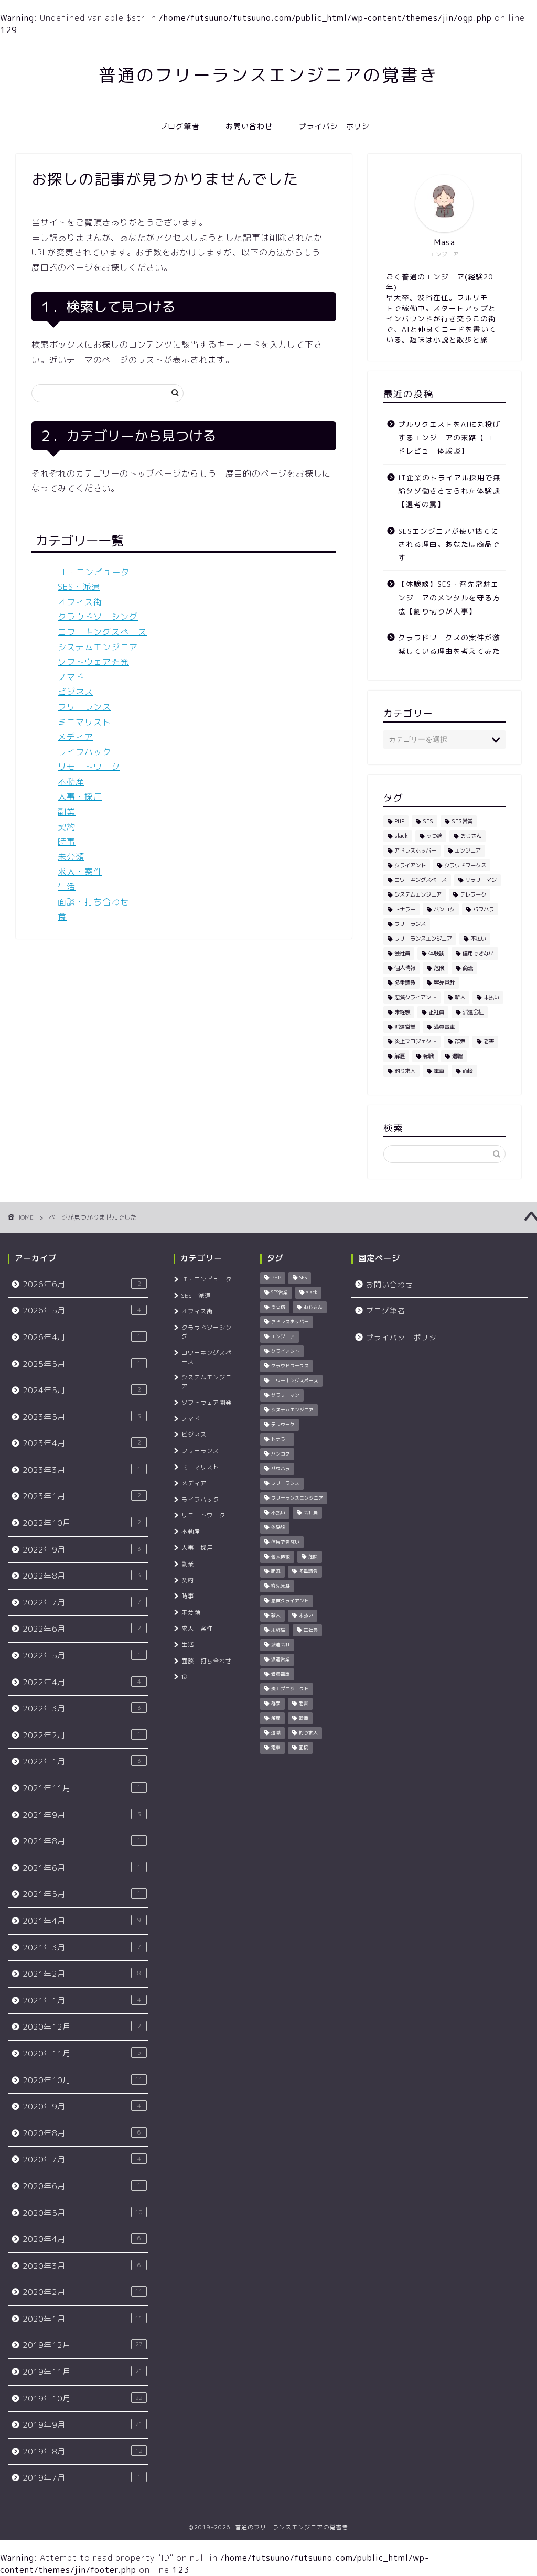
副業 (67, 812)
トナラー (405, 909)
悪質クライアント (415, 997)
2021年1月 (82, 2001)
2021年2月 (82, 1974)
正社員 (436, 1012)
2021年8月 (82, 1841)
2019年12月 (83, 2345)
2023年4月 (82, 1443)
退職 (457, 1056)
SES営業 (462, 821)
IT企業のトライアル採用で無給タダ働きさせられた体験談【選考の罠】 (449, 491)
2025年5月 (82, 1364)
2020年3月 (82, 2266)
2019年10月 (83, 2399)
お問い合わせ (249, 126)
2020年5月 (83, 2213)
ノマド (71, 677)
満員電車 (444, 1027)
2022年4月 (82, 1682)
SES (428, 821)
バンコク (444, 909)
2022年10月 (82, 1523)
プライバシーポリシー (338, 126)
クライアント (410, 865)
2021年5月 (82, 1894)
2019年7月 (82, 2478)
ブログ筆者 (180, 126)
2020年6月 (82, 2186)
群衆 (460, 1041)
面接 (468, 1071)
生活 (67, 887)
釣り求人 (405, 1071)
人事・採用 (80, 796)
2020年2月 (83, 2292)
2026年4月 (82, 1337)
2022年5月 (82, 1656)
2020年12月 (82, 2027)
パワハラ (484, 909)
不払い (478, 939)
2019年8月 (83, 2451)
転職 (428, 1056)
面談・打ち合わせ (93, 902)
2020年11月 (82, 2054)
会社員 (402, 953)
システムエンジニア (98, 647)
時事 (67, 842)
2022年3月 (82, 1709)
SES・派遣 (79, 587)
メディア (76, 737)
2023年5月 (82, 1417)
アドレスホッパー (415, 850)
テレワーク (473, 894)
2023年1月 (82, 1496)
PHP (399, 821)
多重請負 (405, 983)
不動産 (71, 782)
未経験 (402, 1012)
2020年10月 (83, 2080)
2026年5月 (82, 1311)
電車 (439, 1071)
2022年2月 (82, 1735)
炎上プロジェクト (415, 1041)
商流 (468, 968)
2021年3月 (82, 1948)
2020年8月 (82, 2133)
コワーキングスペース (102, 632)
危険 (439, 968)
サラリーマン (481, 880)
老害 (489, 1041)
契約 (67, 827)
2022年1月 (82, 1761)
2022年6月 (82, 1629)
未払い (491, 997)
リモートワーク (89, 767)
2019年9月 (83, 2425)
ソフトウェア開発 (93, 662)
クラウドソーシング (98, 617)
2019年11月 (83, 2372)
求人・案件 (80, 871)
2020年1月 (83, 2319)
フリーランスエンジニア (423, 939)
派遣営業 (405, 1027)
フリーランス (84, 707)
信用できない (478, 953)
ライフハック (84, 752)
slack (401, 836)
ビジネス (76, 692)
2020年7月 (82, 2159)
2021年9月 (82, 1815)
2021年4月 (82, 1921)
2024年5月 (82, 1390)
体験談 (436, 953)
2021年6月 (82, 1868)
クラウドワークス (465, 865)
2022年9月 (82, 1550)
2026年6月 (82, 1284)
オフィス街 (80, 602)
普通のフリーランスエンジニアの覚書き (268, 75)
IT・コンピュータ (94, 572)
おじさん (471, 836)
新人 (460, 997)
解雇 (400, 1056)
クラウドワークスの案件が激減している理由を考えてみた (449, 644)
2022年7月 (82, 1603)
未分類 (71, 857)
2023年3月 (82, 1470)
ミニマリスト (84, 722)
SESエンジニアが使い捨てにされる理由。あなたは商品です (449, 544)
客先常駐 (444, 983)
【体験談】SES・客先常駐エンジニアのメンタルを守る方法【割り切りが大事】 (449, 597)
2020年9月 (82, 2106)
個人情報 (405, 968)
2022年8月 (82, 1576)
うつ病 (434, 836)
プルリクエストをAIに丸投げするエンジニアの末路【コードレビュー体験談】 (449, 437)
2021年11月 (82, 1788)
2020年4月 (82, 2239)
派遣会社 (473, 1012)
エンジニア (468, 850)
